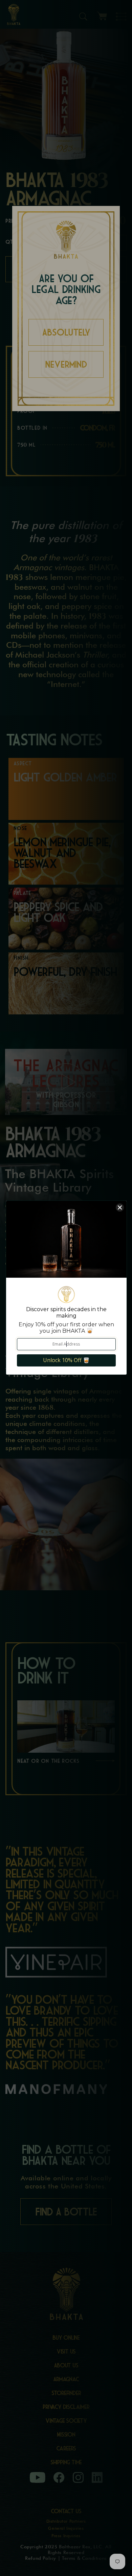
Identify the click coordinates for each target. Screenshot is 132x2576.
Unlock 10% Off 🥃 (66, 1360)
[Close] (120, 1207)
